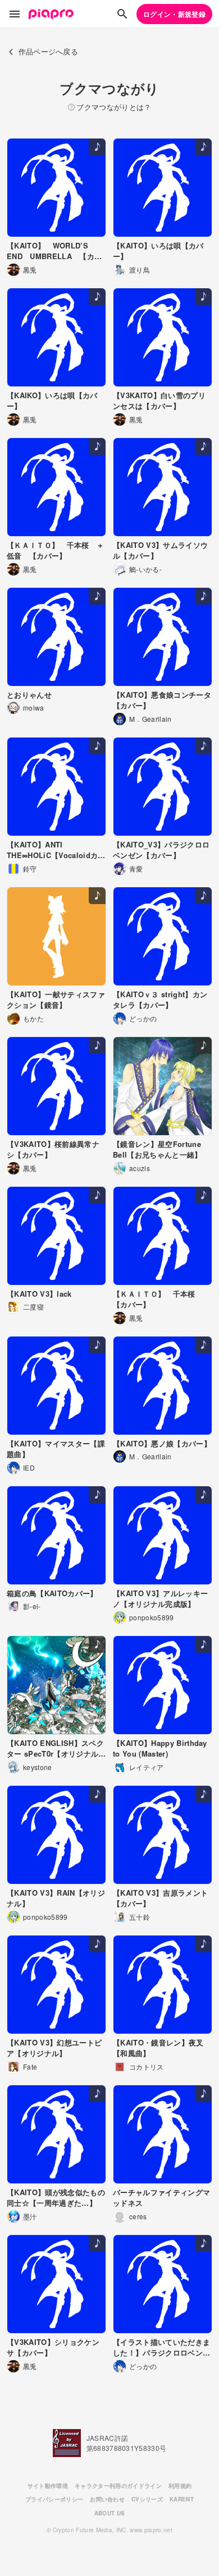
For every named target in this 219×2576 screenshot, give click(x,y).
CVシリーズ (147, 2499)
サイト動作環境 (48, 2486)
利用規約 (180, 2486)
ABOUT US (110, 2513)
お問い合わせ (107, 2499)
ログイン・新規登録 (174, 14)
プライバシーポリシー (54, 2499)
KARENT (182, 2499)
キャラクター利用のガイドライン (118, 2486)
